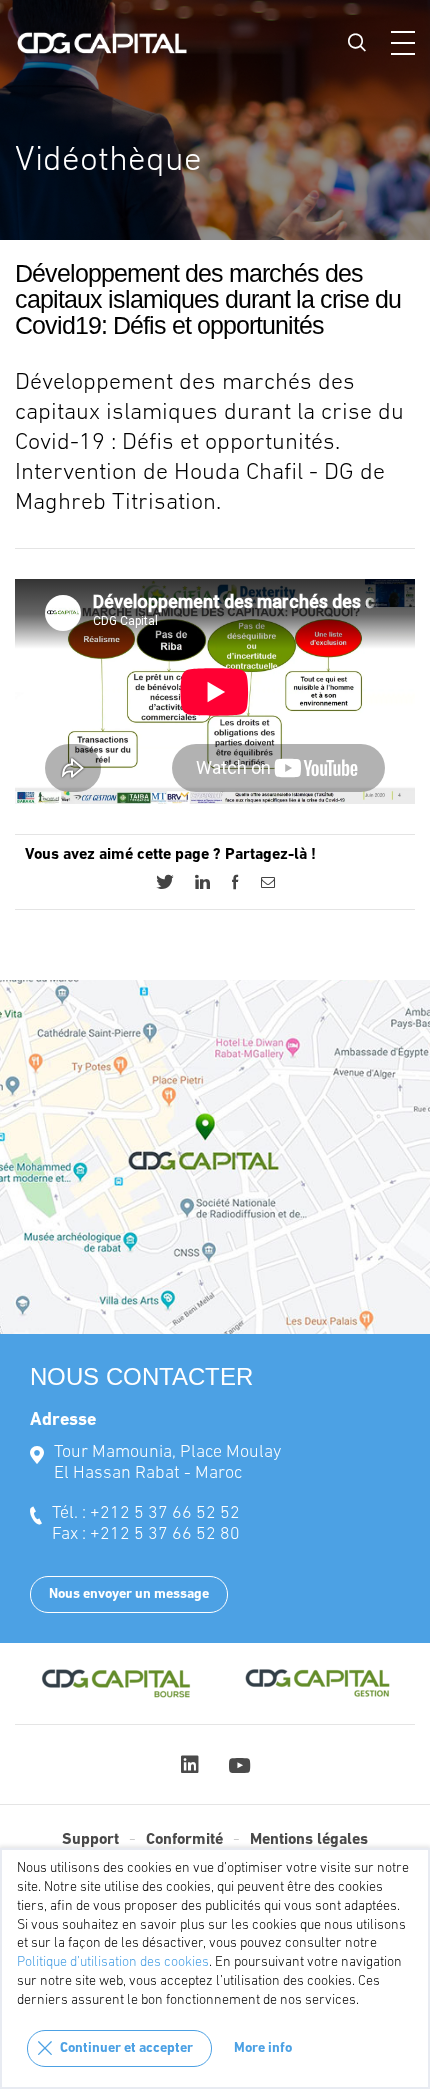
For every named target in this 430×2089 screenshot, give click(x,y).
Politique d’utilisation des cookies (113, 1962)
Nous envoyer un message (129, 1594)
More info (263, 2048)
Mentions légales (309, 1840)
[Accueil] (102, 43)
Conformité (184, 1840)
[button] (403, 43)
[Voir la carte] (215, 1157)
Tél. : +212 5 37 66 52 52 (146, 1514)
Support (90, 1840)
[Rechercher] (357, 42)
